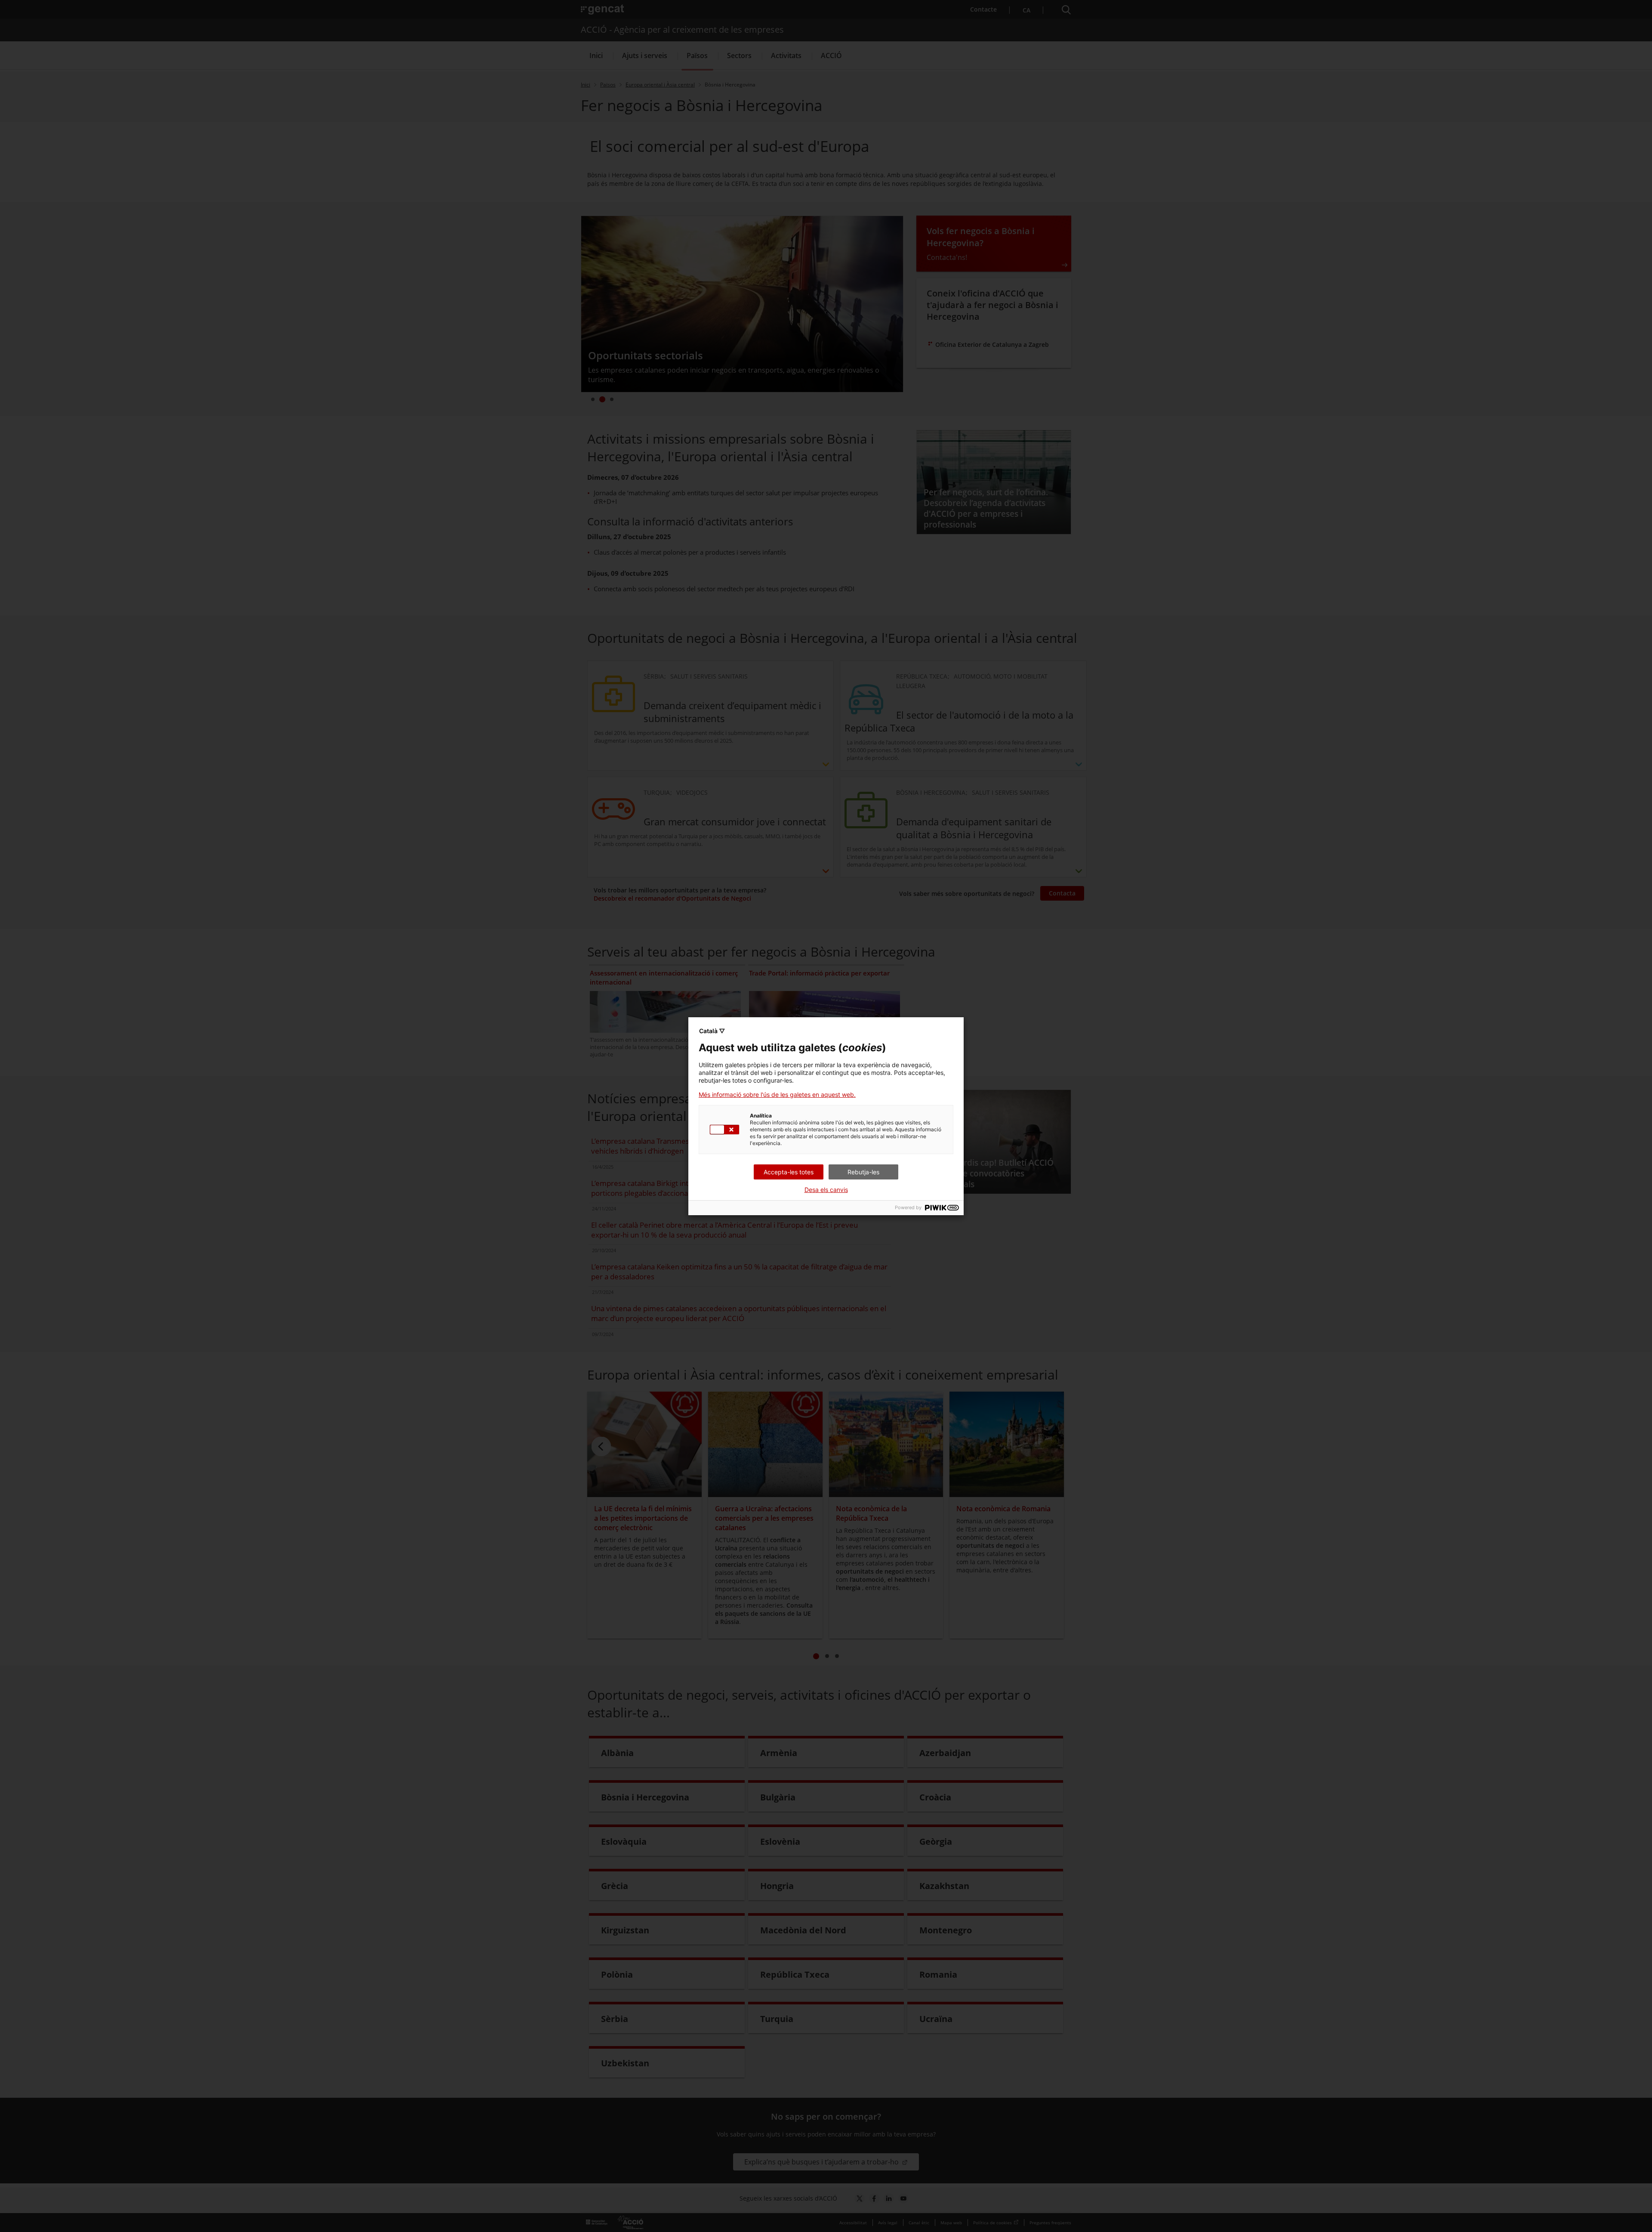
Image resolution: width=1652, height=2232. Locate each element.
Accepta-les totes (789, 1172)
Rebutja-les (863, 1172)
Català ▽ (712, 1031)
